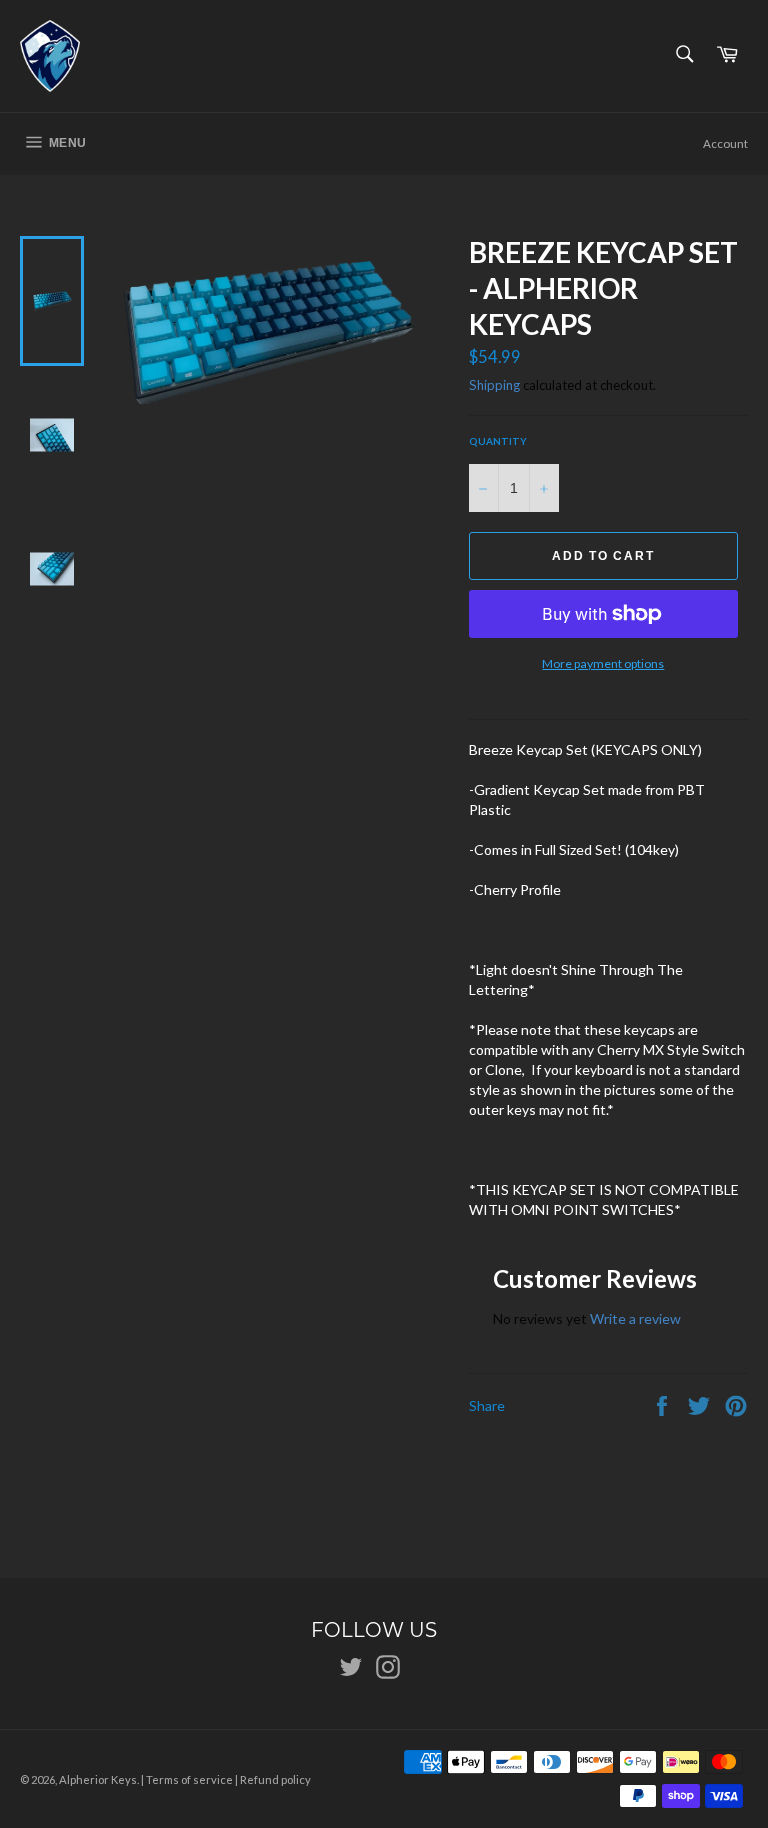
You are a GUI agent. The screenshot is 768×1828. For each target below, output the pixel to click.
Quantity (498, 441)
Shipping (494, 385)
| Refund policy (273, 1779)
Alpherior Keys (98, 1779)
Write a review (635, 1318)
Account (725, 143)
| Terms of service (187, 1779)
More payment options (603, 663)
